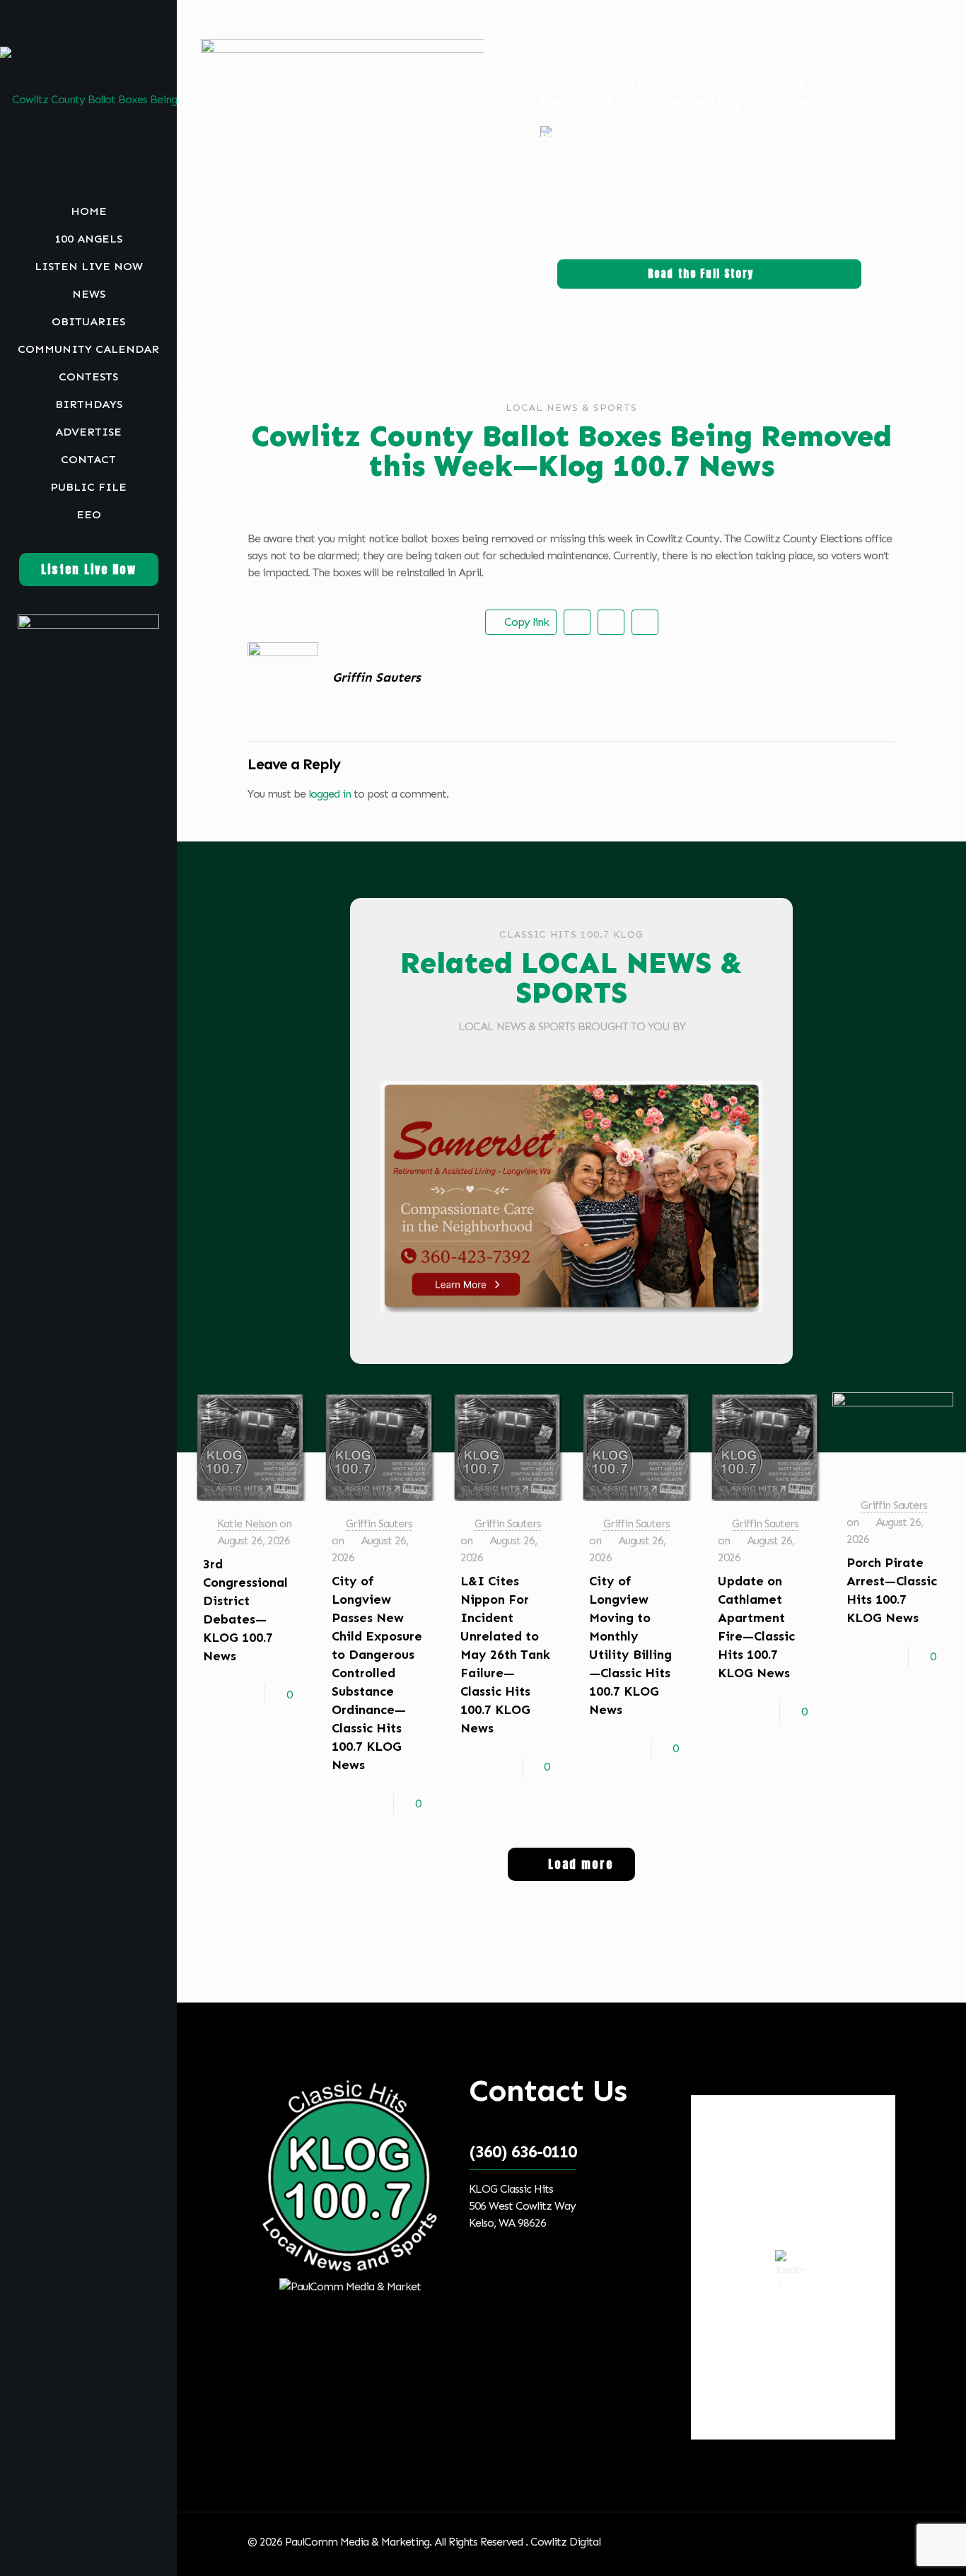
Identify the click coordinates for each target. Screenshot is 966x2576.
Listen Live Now (89, 569)
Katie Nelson (247, 1523)
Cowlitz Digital (565, 2542)
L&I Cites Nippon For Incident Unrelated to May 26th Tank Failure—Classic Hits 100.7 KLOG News (505, 1655)
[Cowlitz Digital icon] (106, 2557)
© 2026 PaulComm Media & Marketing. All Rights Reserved (386, 2542)
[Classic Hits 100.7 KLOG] (88, 99)
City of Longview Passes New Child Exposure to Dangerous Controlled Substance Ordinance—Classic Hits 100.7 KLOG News (377, 1673)
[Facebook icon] (72, 2557)
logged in (330, 794)
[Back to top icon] (880, 2542)
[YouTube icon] (90, 2557)
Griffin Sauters (379, 1523)
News (642, 155)
